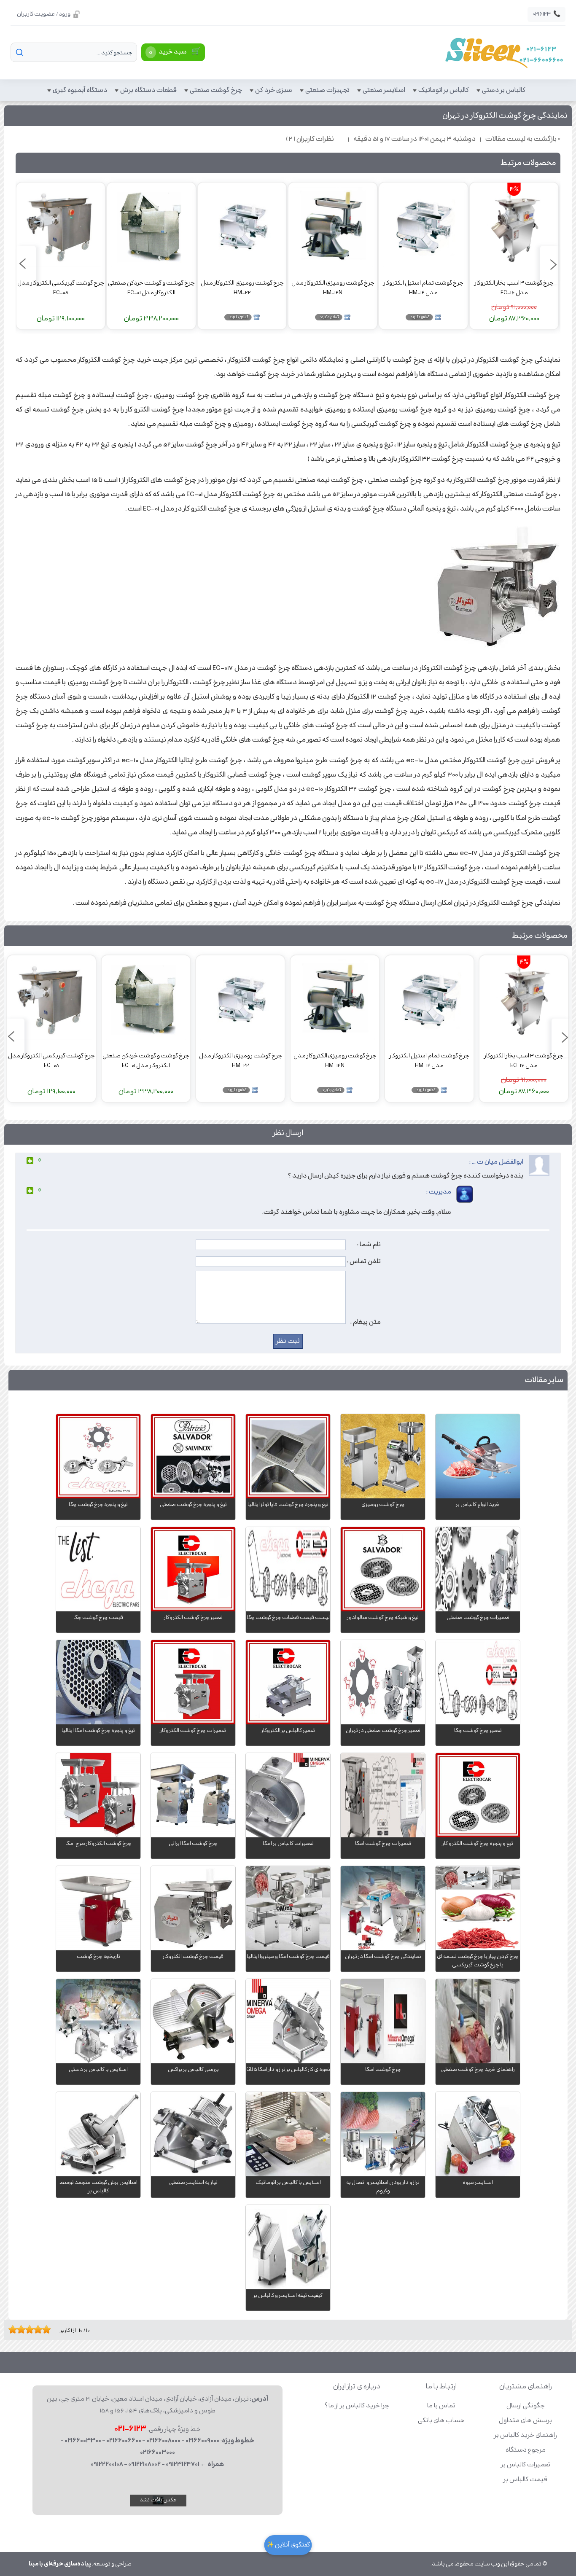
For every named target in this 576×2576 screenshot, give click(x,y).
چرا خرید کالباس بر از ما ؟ (357, 2406)
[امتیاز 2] (15, 2329)
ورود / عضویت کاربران (44, 14)
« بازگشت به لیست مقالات (523, 139)
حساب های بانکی (441, 2421)
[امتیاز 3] (19, 2329)
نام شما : (369, 1245)
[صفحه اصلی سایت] (504, 52)
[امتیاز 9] (44, 2329)
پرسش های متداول (525, 2421)
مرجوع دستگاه (526, 2450)
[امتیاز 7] (36, 2329)
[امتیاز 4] (23, 2329)
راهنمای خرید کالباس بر (526, 2435)
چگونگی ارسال (526, 2406)
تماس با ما (441, 2406)
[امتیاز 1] (11, 2329)
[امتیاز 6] (32, 2329)
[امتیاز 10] (48, 2329)
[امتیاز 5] (27, 2329)
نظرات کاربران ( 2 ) (310, 139)
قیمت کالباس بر (525, 2480)
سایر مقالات (544, 1380)
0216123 (546, 14)
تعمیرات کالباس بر (526, 2465)
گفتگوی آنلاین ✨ (288, 2545)
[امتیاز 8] (40, 2329)
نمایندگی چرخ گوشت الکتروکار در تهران (505, 116)
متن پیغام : (366, 1322)
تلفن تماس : (364, 1261)
